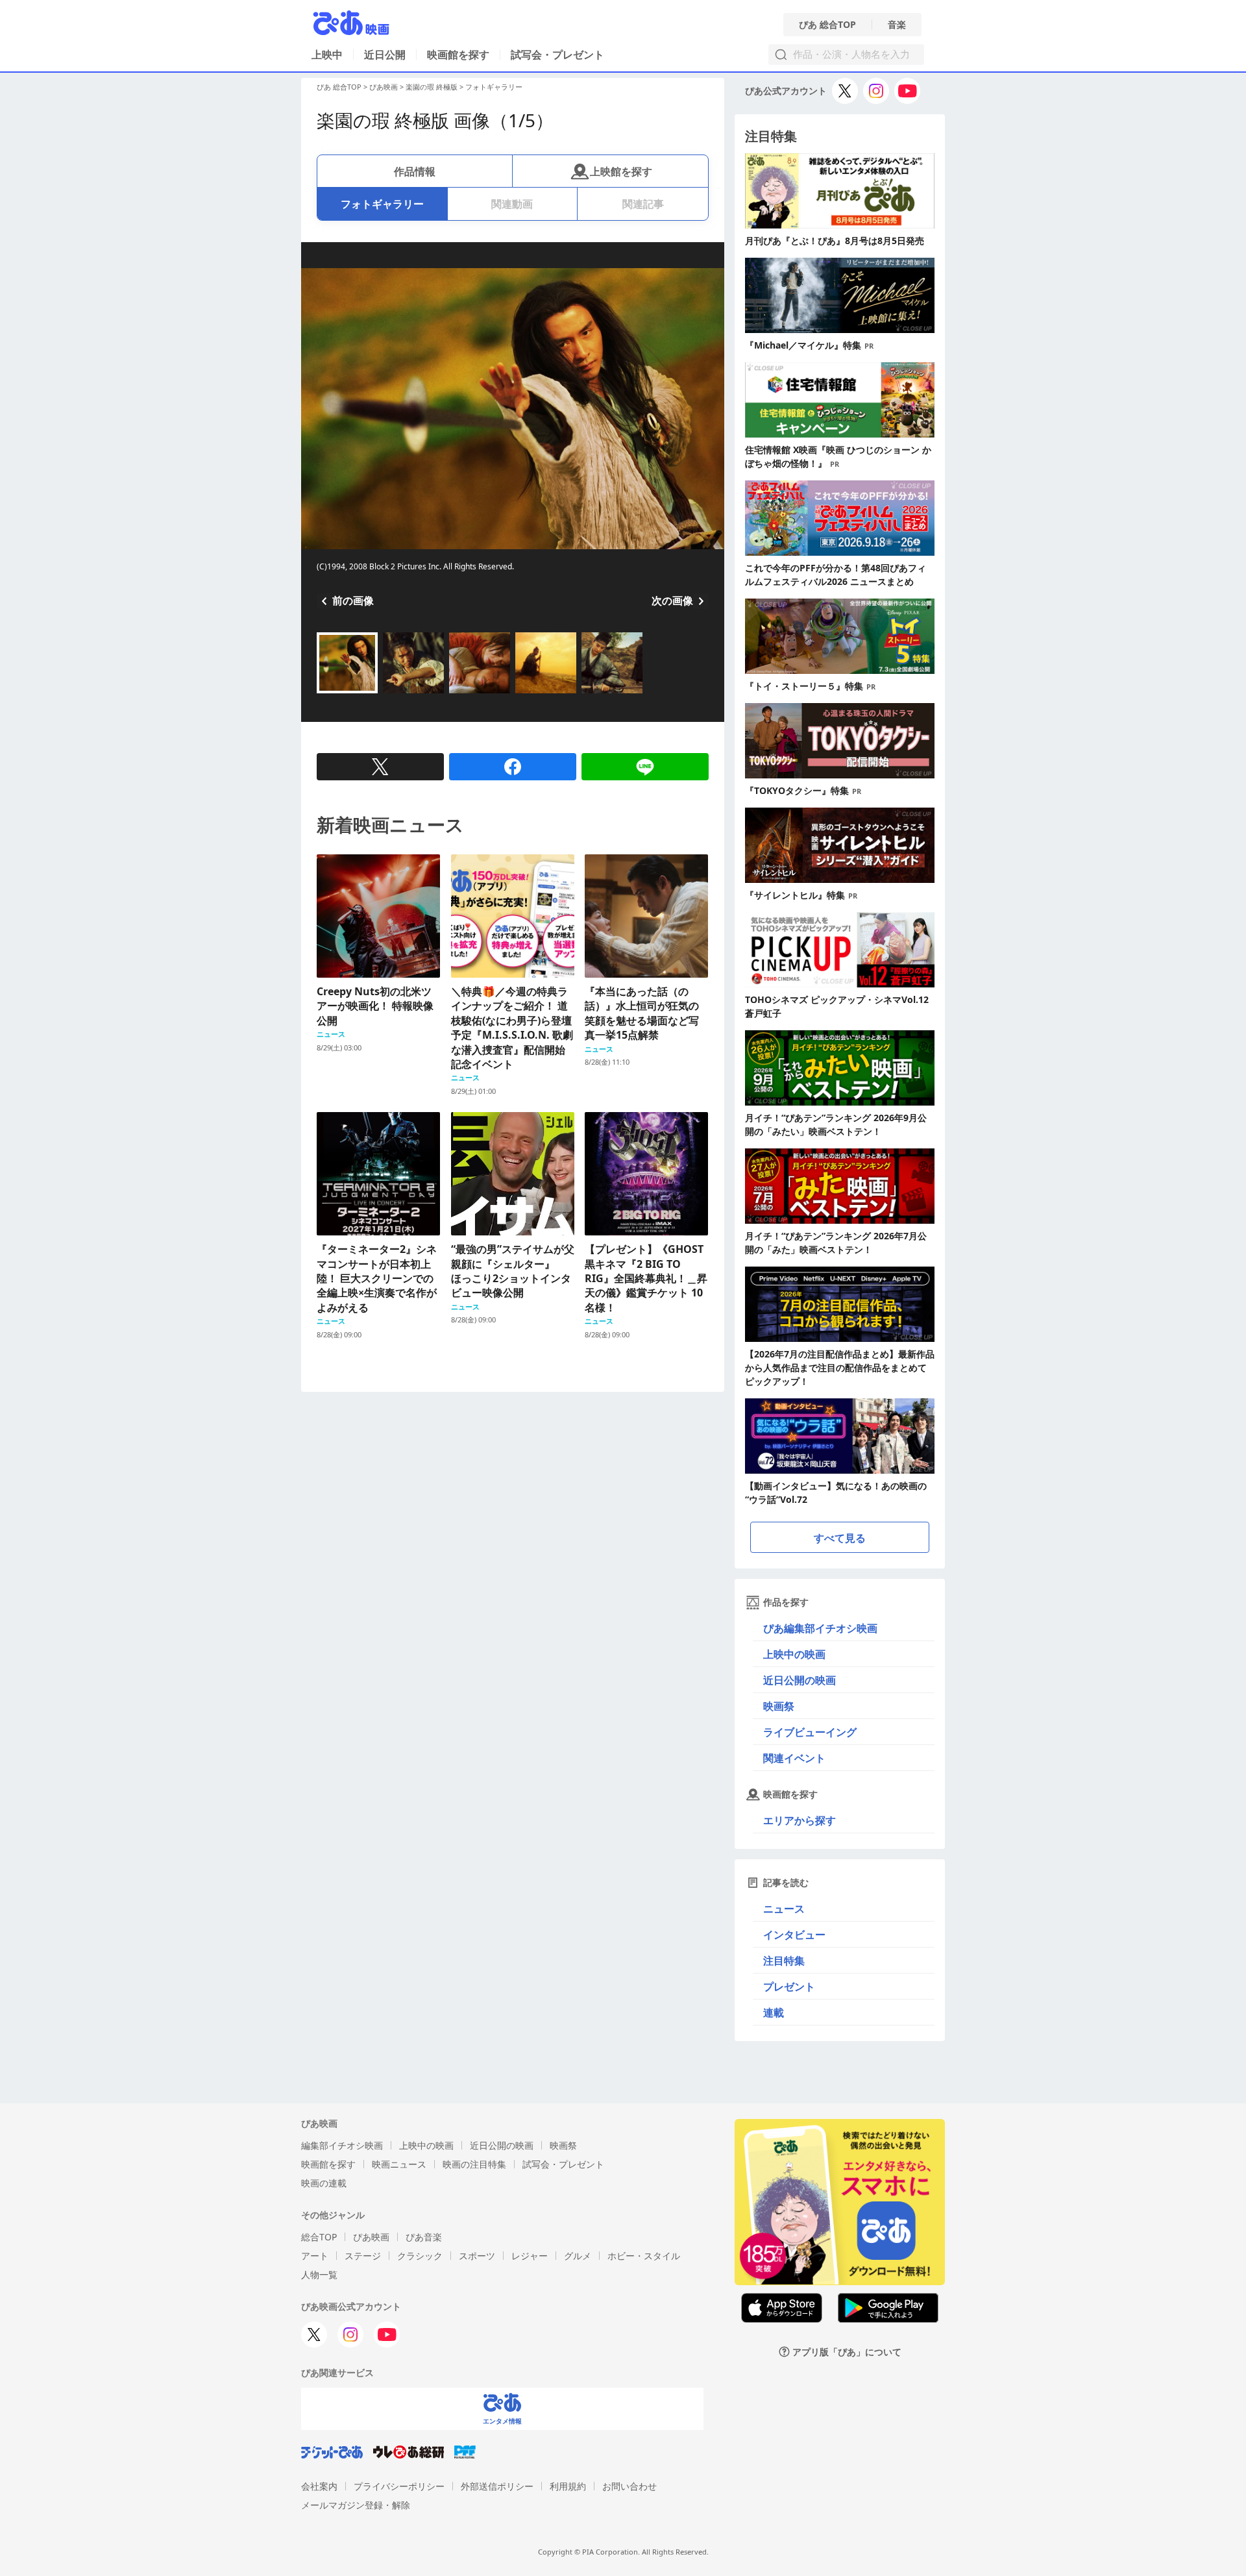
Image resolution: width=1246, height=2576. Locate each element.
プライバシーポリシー (399, 2486)
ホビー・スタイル (644, 2256)
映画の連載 (324, 2183)
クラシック (420, 2256)
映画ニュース (399, 2164)
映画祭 (779, 1706)
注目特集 (784, 1961)
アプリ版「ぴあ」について (847, 2352)
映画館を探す (458, 55)
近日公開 (385, 55)
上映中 (327, 55)
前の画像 (353, 601)
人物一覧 (319, 2274)
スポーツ (477, 2256)
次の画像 (672, 601)
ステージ (363, 2256)
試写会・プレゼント (557, 55)
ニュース (784, 1909)
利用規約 (568, 2486)
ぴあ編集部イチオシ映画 (820, 1628)
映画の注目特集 (474, 2164)
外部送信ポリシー (497, 2486)
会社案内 (319, 2486)
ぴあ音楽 (424, 2237)
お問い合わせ (629, 2486)
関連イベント (794, 1758)
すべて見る (840, 1538)
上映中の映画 (794, 1654)
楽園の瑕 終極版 (432, 87)
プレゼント (789, 1987)
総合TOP (319, 2237)
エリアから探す (800, 1820)
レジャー (530, 2256)
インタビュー (794, 1935)
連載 (774, 2012)
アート (315, 2256)
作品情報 (415, 171)
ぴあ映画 (384, 87)
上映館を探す (621, 171)
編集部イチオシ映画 (342, 2145)
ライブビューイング (810, 1732)
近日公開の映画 (800, 1680)
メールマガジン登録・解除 (356, 2505)
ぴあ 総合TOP (827, 25)
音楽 (897, 25)
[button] (322, 695)
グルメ (578, 2256)
